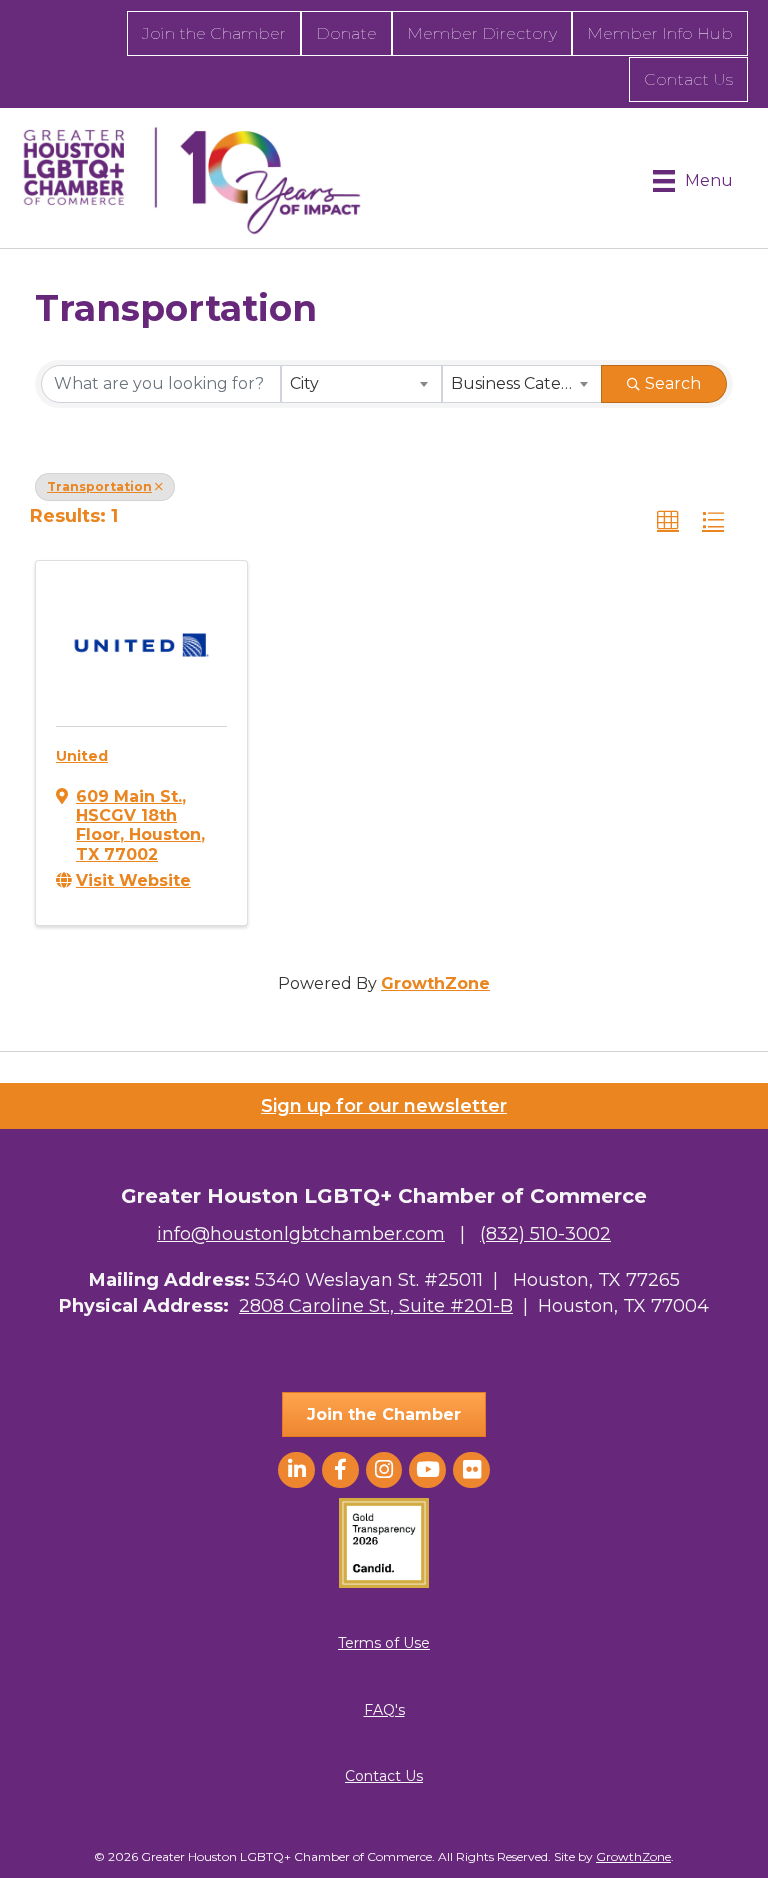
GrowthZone (435, 983)
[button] (668, 521)
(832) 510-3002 (545, 1234)
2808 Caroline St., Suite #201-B (376, 1306)
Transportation (99, 486)
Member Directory (482, 33)
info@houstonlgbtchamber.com (301, 1234)
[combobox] (361, 384)
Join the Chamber (214, 33)
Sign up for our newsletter (384, 1106)
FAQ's (384, 1710)
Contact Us (688, 79)
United (82, 756)
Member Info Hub (660, 33)
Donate (346, 33)
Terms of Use (384, 1643)
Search (673, 383)
